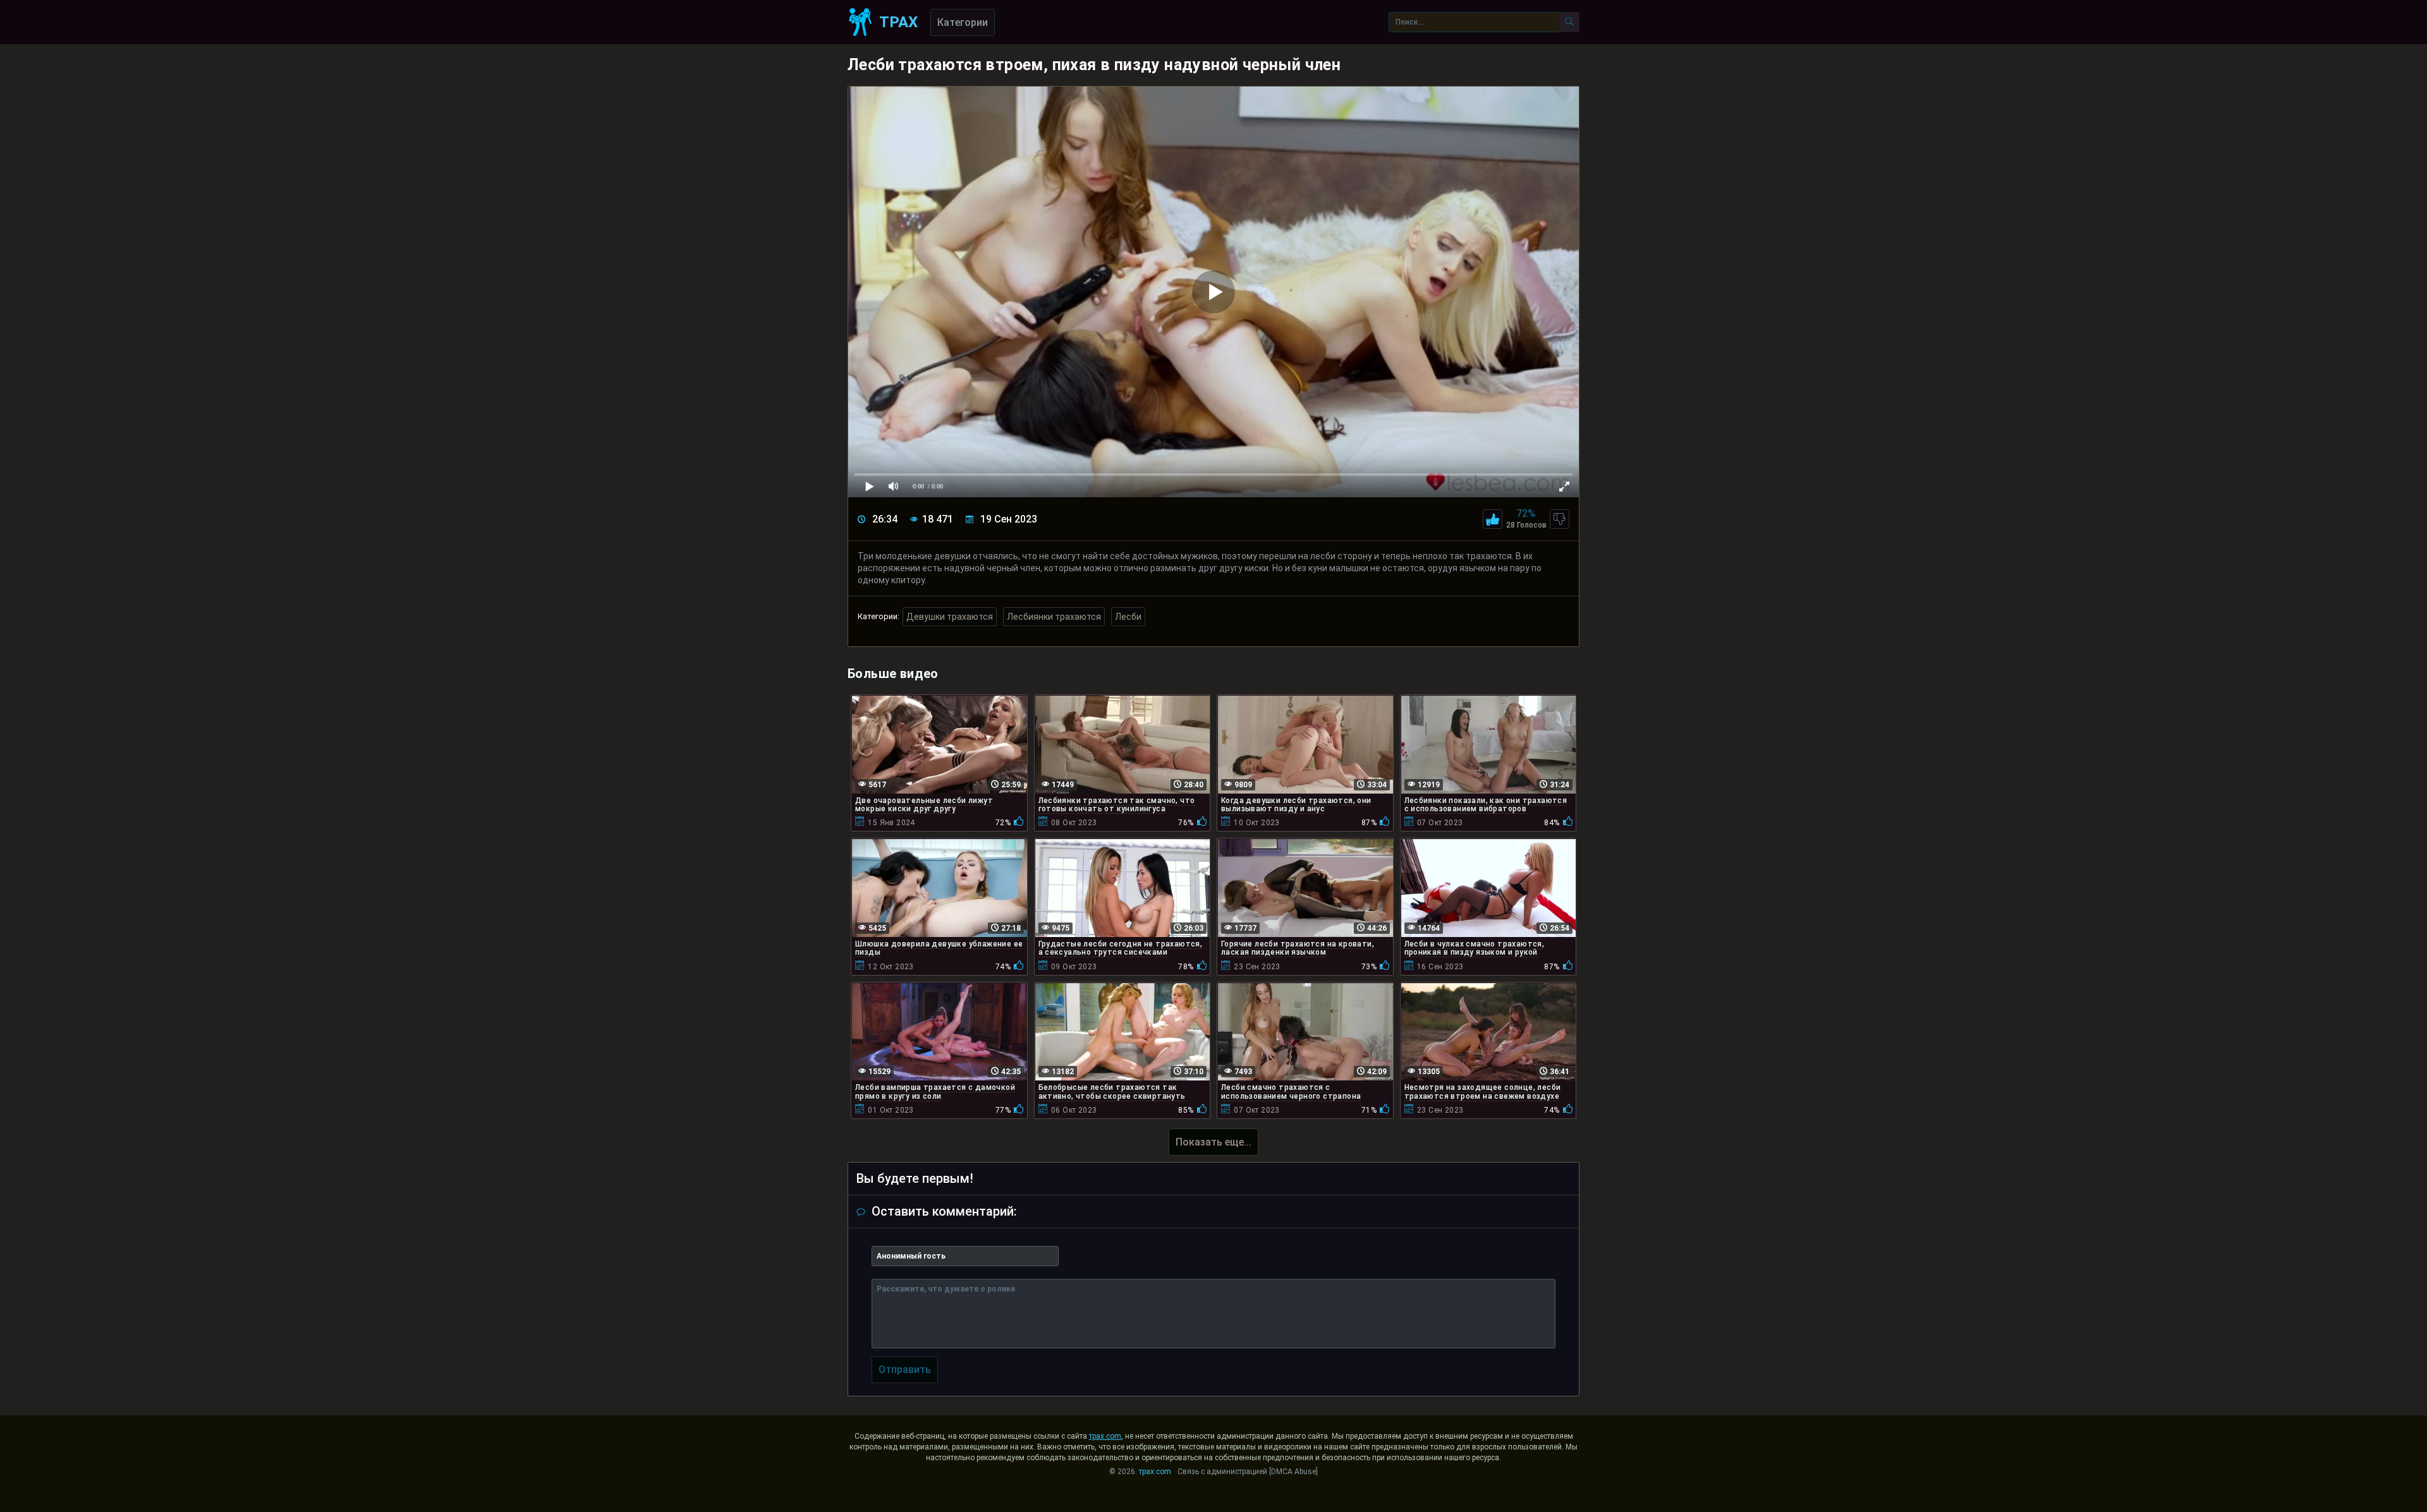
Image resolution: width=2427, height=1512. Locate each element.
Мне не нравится (1560, 519)
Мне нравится (1493, 519)
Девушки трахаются (950, 617)
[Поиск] (1569, 22)
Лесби (1128, 617)
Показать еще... (1213, 1142)
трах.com (1105, 1436)
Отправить (905, 1370)
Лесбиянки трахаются (1054, 617)
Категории (963, 22)
